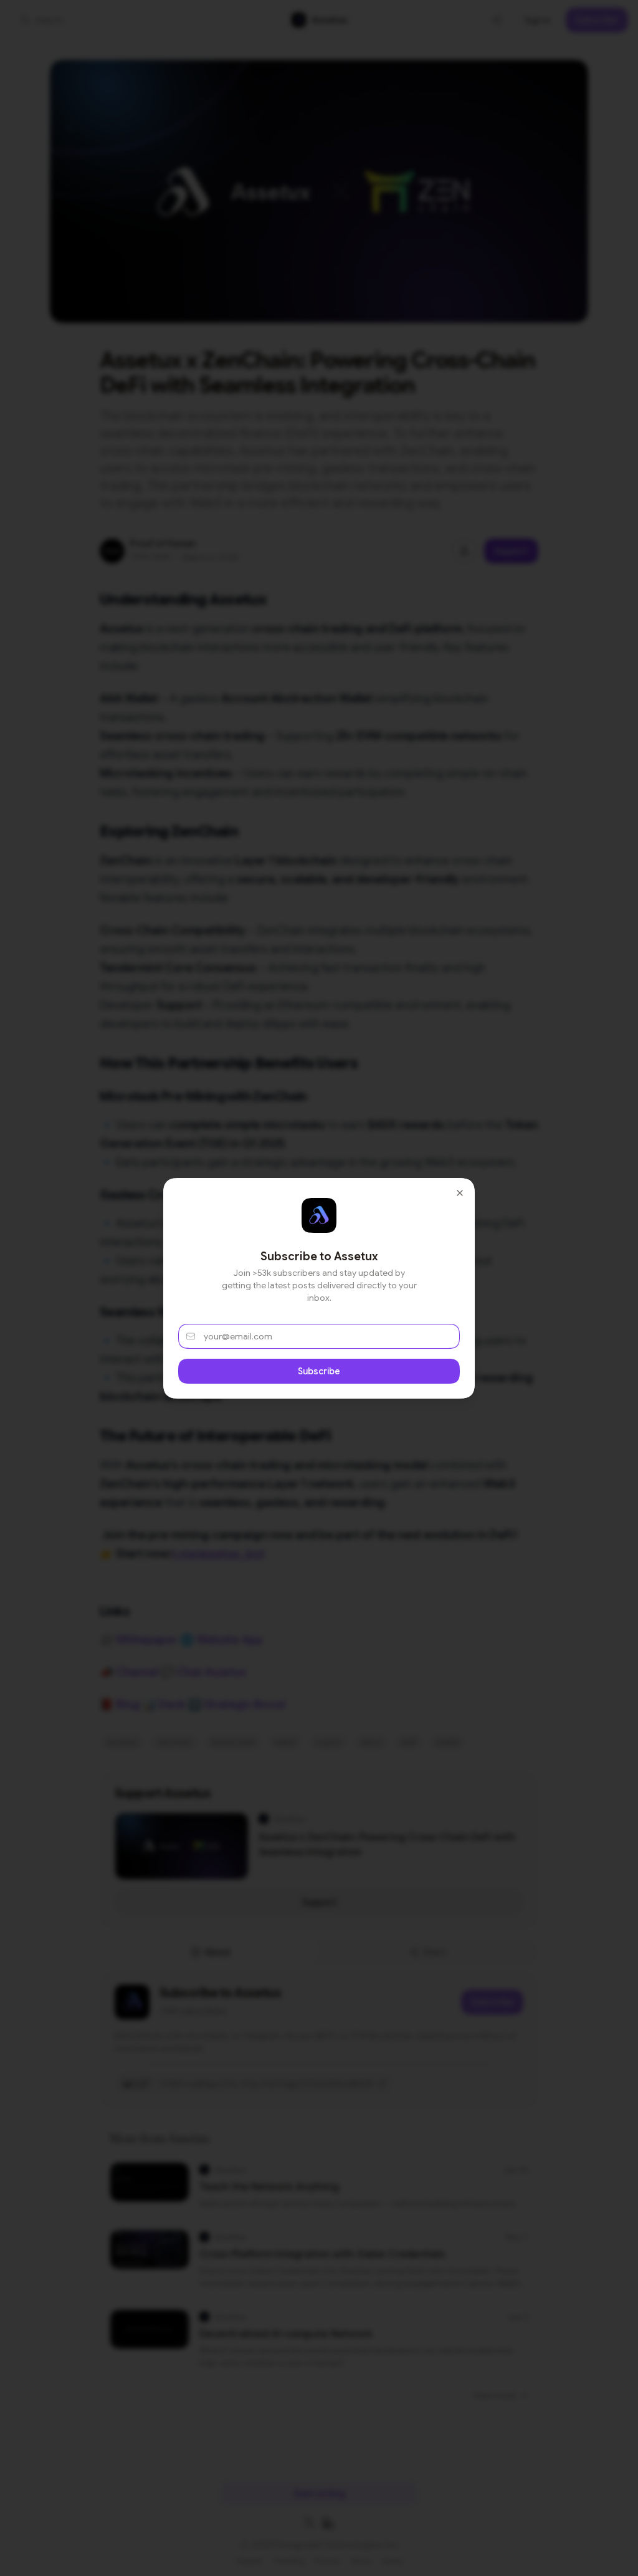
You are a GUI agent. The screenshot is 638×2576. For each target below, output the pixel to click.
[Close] (460, 1193)
